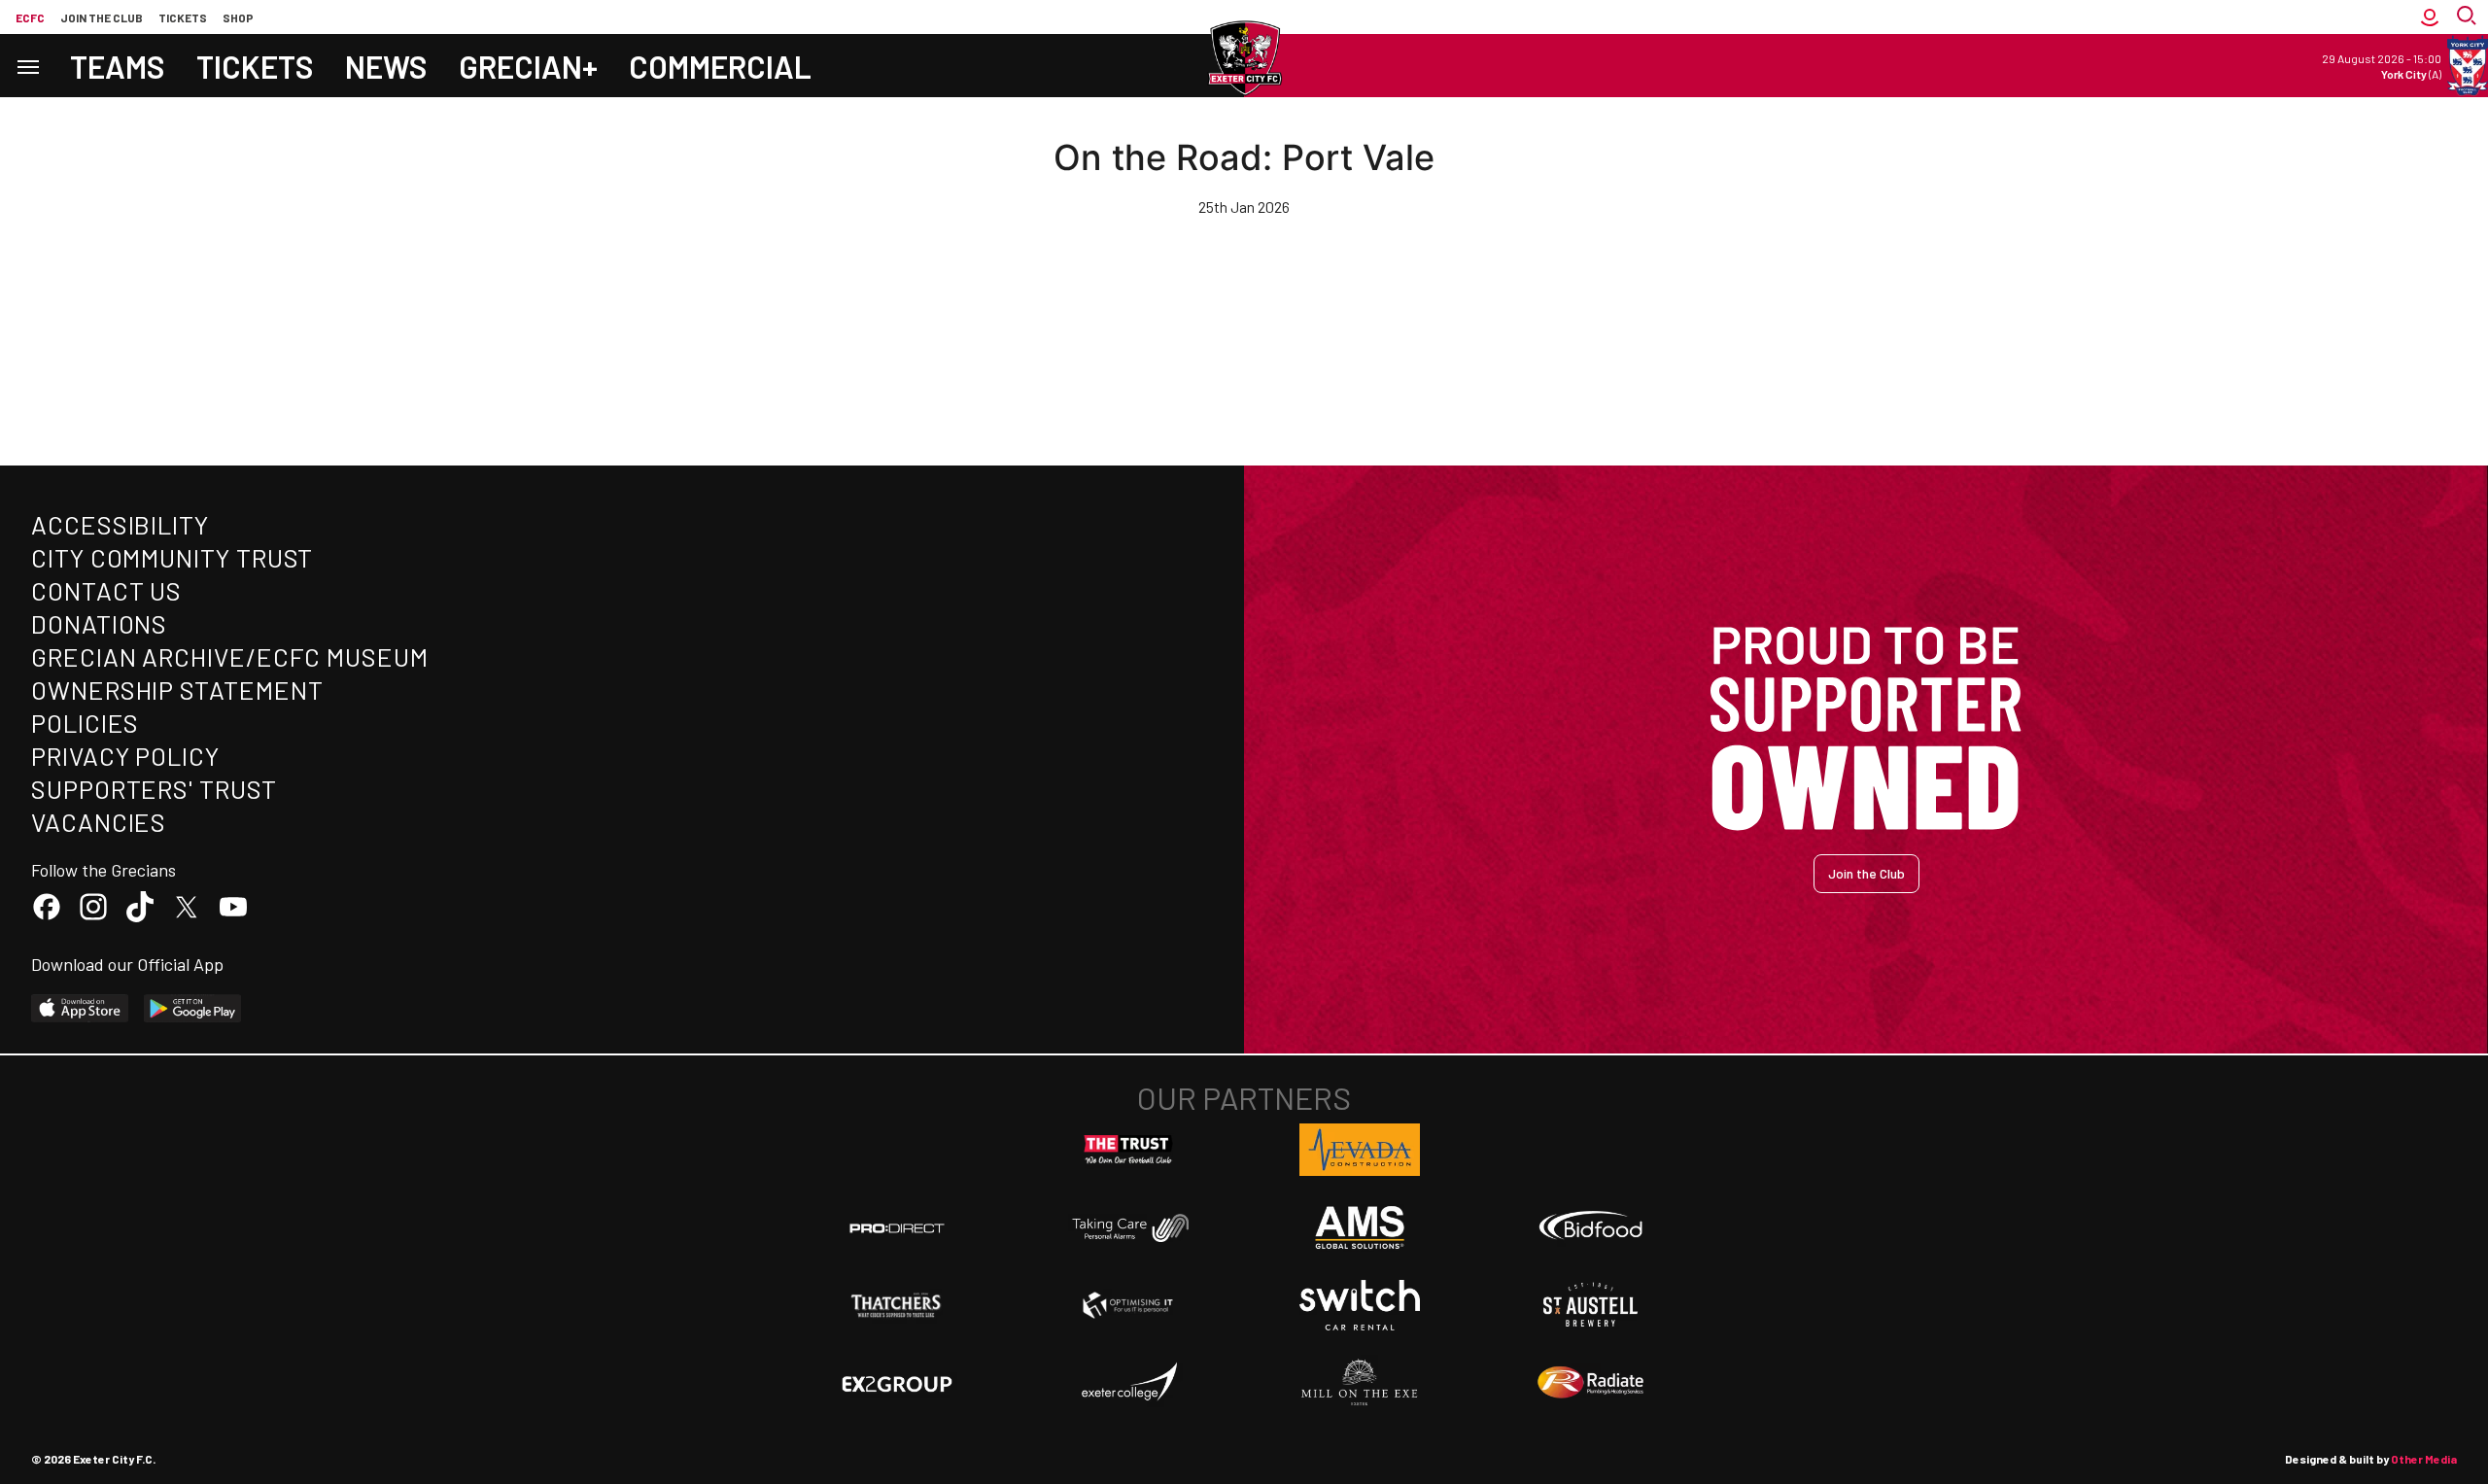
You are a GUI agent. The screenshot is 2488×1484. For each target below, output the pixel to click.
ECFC (30, 17)
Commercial (720, 66)
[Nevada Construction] (1360, 1150)
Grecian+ (528, 66)
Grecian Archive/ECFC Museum (230, 656)
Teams (118, 66)
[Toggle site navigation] (27, 66)
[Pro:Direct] (897, 1228)
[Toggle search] (2469, 17)
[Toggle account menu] (2430, 17)
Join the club (102, 17)
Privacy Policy (125, 756)
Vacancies (99, 822)
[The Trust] (1128, 1150)
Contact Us (106, 590)
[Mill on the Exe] (1360, 1383)
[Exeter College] (1128, 1383)
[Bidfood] (1591, 1227)
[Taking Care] (1128, 1228)
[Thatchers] (897, 1305)
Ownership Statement (177, 690)
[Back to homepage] (1244, 58)
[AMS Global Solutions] (1360, 1227)
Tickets (183, 17)
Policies (85, 723)
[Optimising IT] (1128, 1305)
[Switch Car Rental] (1360, 1305)
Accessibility (120, 524)
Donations (99, 623)
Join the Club (1866, 873)
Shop (238, 17)
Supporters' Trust (154, 789)
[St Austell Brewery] (1591, 1305)
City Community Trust (172, 557)
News (386, 66)
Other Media (2424, 1459)
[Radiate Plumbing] (1591, 1383)
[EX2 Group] (897, 1383)
